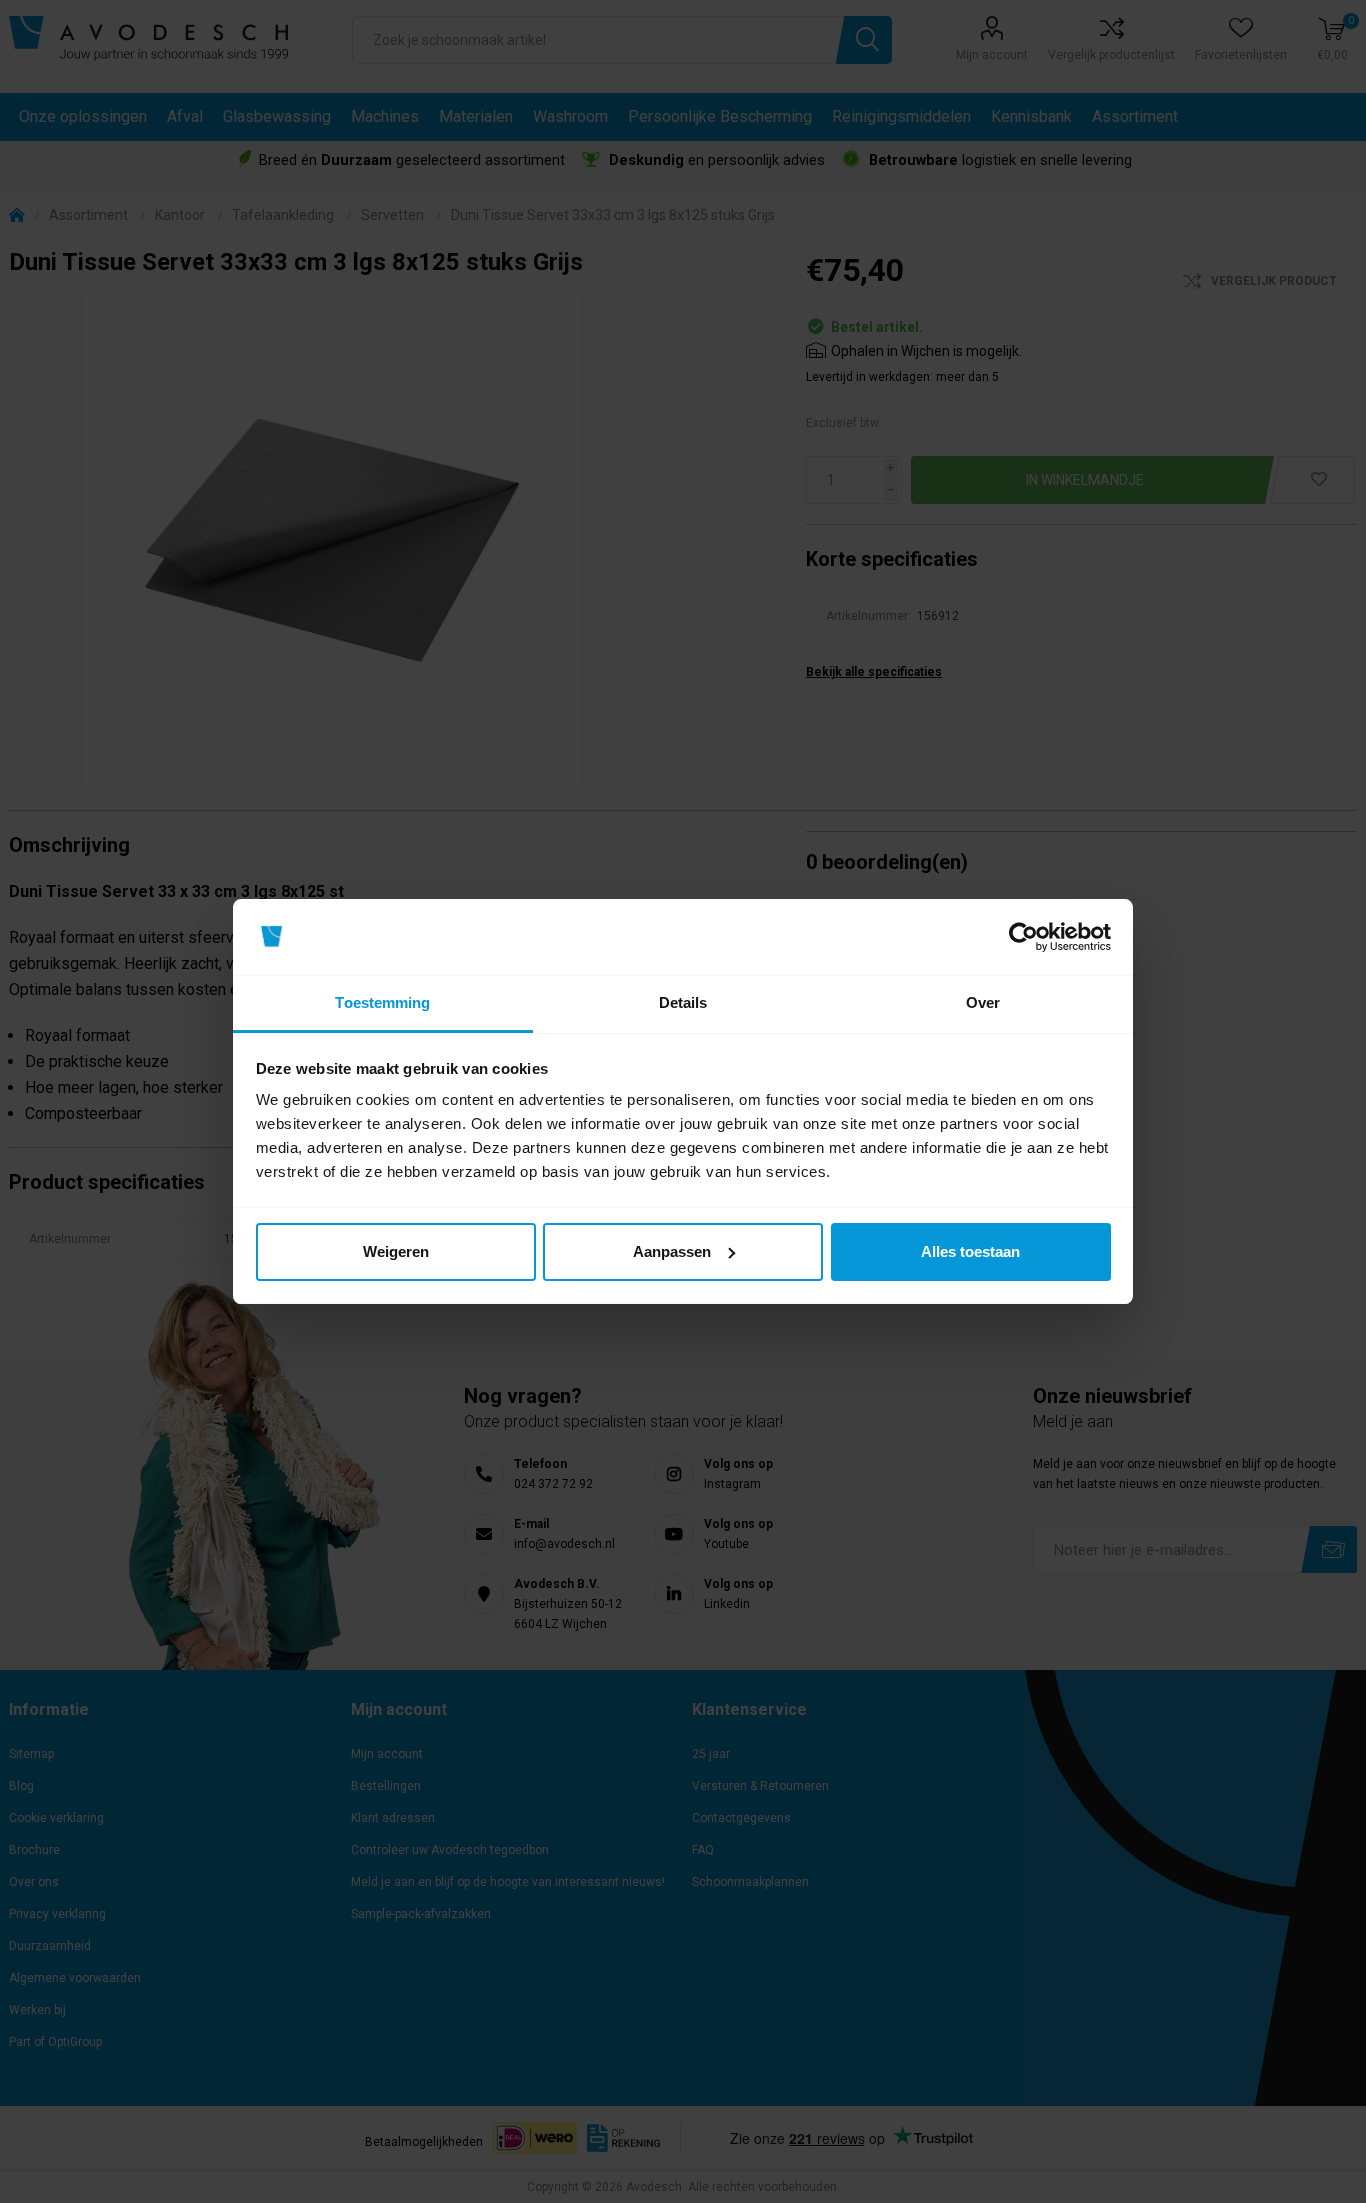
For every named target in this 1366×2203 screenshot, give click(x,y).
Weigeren (396, 1251)
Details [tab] (683, 1002)
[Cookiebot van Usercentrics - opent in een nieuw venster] (1023, 937)
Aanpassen (672, 1251)
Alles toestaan (970, 1251)
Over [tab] (983, 1002)
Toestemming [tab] (382, 1002)
